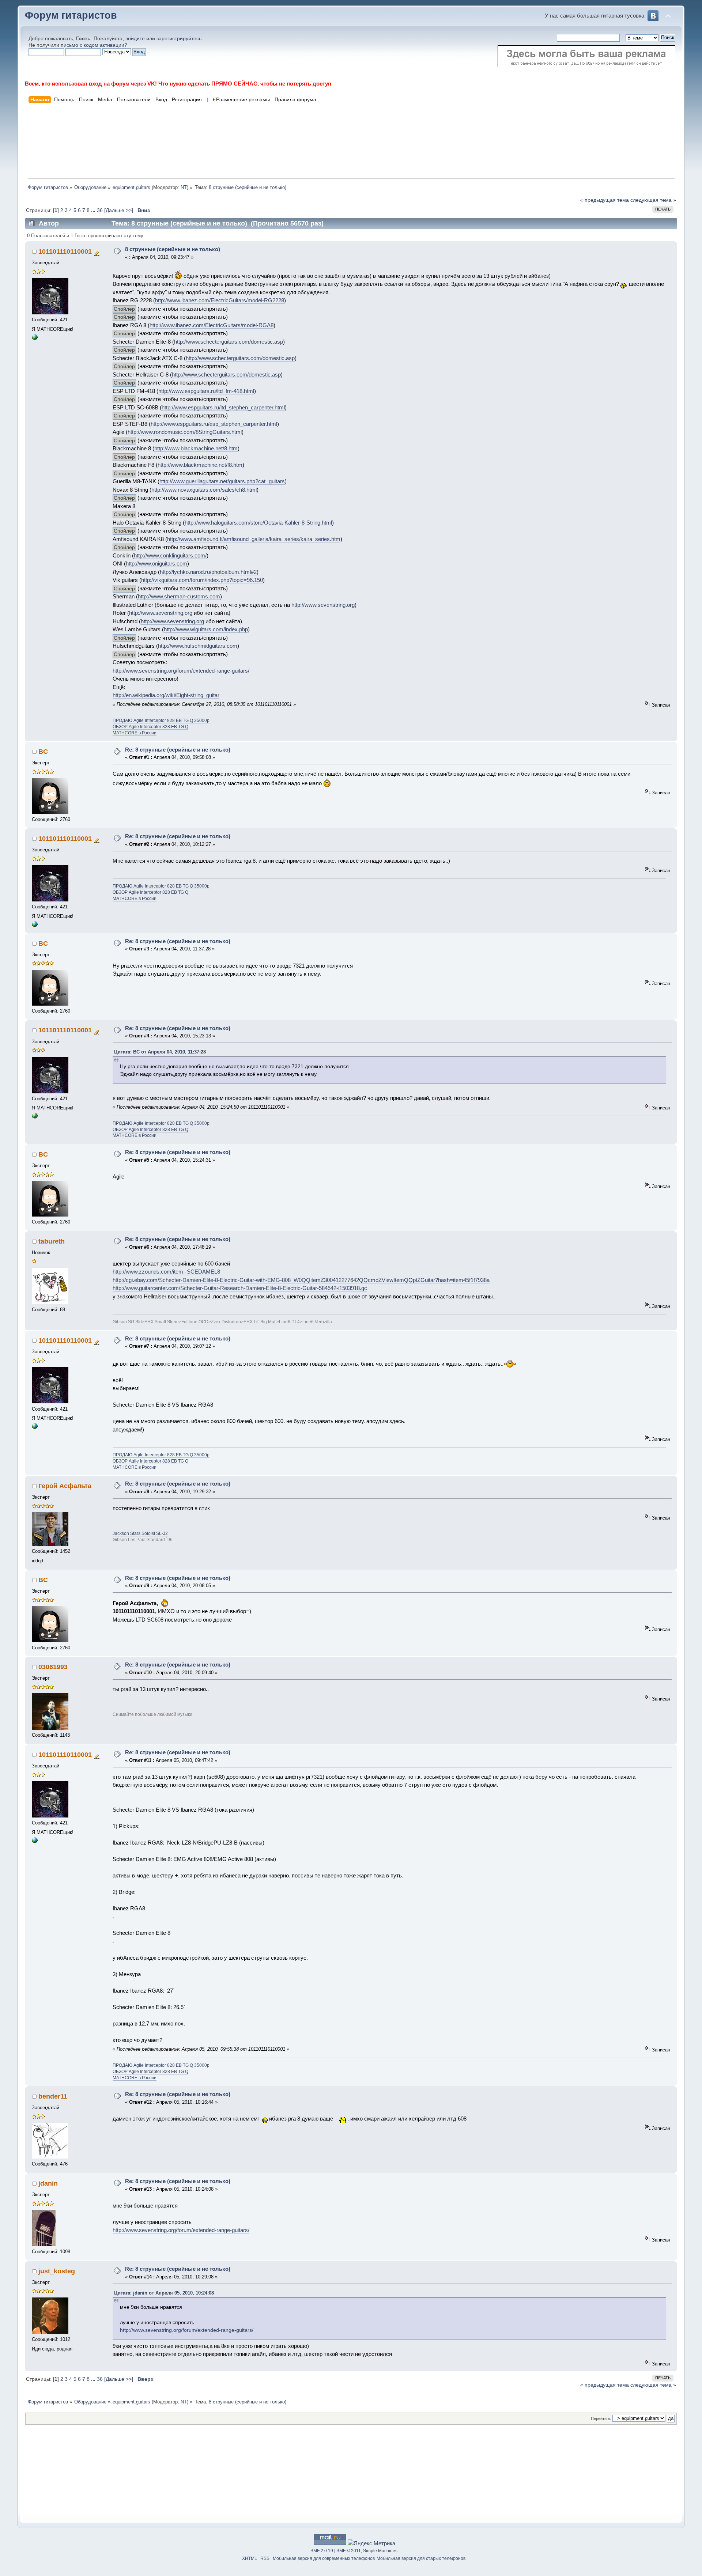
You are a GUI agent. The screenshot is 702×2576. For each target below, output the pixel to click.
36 (100, 210)
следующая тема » (653, 200)
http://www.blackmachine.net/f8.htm (200, 465)
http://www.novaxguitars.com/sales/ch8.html (204, 490)
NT (184, 187)
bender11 (53, 2096)
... (94, 210)
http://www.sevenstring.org (323, 605)
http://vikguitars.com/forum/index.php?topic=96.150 (202, 580)
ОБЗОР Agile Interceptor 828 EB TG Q (150, 727)
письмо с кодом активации (93, 45)
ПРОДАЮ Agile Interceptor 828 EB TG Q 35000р (161, 720)
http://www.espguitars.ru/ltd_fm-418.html (206, 391)
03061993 (53, 1667)
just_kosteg (57, 2271)
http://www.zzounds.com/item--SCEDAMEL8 (166, 1272)
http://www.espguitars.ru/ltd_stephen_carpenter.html (223, 407)
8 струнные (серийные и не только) (173, 249)
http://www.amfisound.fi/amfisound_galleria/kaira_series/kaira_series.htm (254, 539)
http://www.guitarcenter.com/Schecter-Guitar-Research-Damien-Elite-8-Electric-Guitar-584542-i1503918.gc (240, 1288)
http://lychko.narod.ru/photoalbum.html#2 (208, 572)
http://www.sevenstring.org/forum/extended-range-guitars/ (181, 671)
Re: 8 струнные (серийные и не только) (178, 750)
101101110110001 (65, 251)
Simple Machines (380, 2551)
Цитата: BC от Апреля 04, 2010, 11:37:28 (160, 1052)
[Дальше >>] (119, 210)
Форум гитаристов (71, 15)
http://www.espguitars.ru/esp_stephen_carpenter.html (214, 424)
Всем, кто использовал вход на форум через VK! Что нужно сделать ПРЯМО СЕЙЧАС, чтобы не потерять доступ (178, 84)
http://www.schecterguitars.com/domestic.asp (229, 342)
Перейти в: (601, 2418)
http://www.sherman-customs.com (179, 596)
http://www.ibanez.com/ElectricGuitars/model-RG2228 (220, 300)
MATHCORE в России (135, 733)
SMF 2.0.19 (322, 2551)
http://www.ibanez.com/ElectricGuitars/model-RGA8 (212, 325)
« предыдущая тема (605, 200)
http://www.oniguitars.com (156, 563)
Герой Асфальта (65, 1486)
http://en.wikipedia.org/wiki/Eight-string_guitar (166, 695)
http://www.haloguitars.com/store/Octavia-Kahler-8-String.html (258, 523)
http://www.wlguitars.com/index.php (206, 629)
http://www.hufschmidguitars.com (198, 646)
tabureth (52, 1241)
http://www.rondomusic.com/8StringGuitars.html (185, 432)
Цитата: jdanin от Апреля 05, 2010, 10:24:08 (164, 2293)
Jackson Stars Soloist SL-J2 (140, 1533)
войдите (135, 39)
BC (43, 752)
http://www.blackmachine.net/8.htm (196, 448)
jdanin (48, 2183)
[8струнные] (35, 338)
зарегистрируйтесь (179, 39)
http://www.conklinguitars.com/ (170, 555)
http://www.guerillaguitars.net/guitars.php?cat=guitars (222, 481)
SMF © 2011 (349, 2551)
